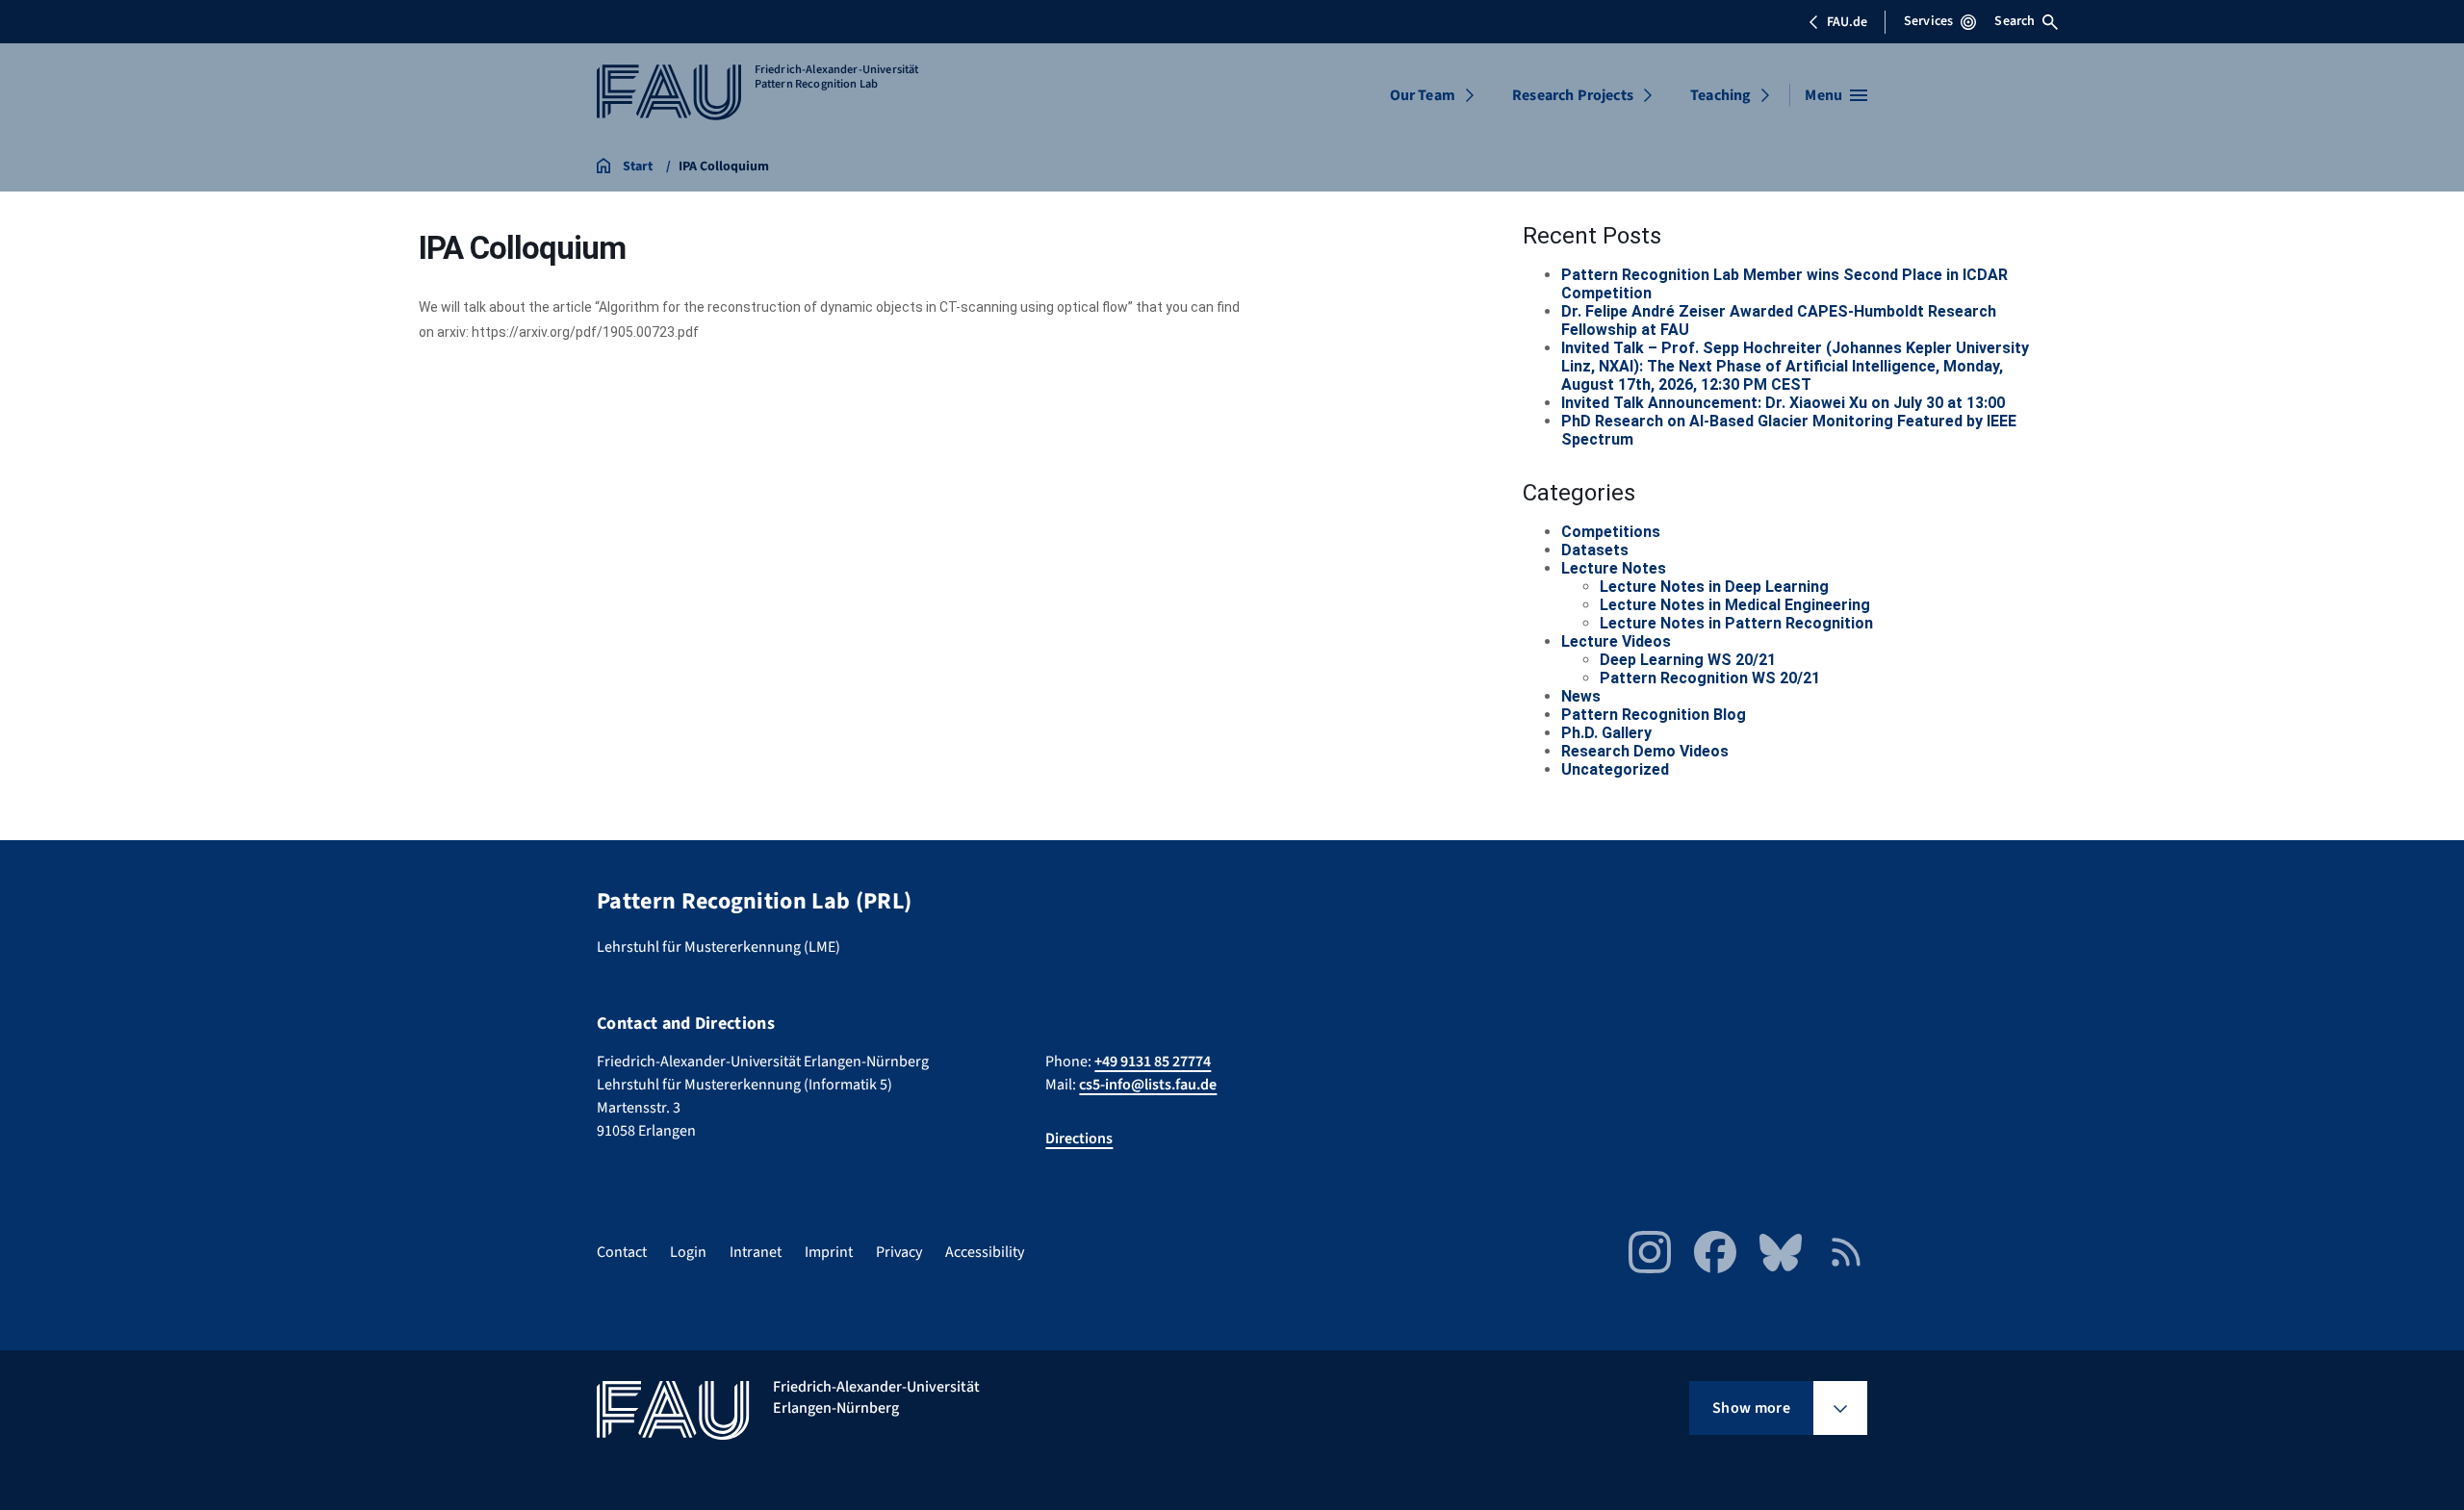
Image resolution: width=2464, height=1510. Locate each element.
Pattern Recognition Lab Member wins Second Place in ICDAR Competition (1784, 284)
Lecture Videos (1616, 641)
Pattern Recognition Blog (1654, 715)
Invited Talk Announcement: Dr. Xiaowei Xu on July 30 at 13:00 (1783, 403)
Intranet (756, 1252)
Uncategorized (1615, 769)
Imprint (829, 1252)
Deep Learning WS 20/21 (1688, 660)
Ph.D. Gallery (1606, 733)
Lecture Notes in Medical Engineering (1735, 605)
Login (688, 1252)
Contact (622, 1252)
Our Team (1423, 95)
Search (2015, 21)
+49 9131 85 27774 (1153, 1062)
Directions (1079, 1139)
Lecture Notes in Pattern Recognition (1736, 623)
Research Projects (1573, 95)
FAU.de (1847, 22)
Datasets (1595, 550)
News (1581, 696)
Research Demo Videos (1645, 751)
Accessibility (985, 1252)
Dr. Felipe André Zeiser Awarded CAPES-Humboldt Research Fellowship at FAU (1779, 320)
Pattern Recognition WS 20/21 (1710, 678)
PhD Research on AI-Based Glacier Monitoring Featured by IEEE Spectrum (1789, 430)
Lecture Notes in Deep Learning (1714, 587)
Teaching (1720, 95)
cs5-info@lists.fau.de (1148, 1085)
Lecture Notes (1614, 568)
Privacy (899, 1252)
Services (1928, 21)
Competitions (1611, 532)
